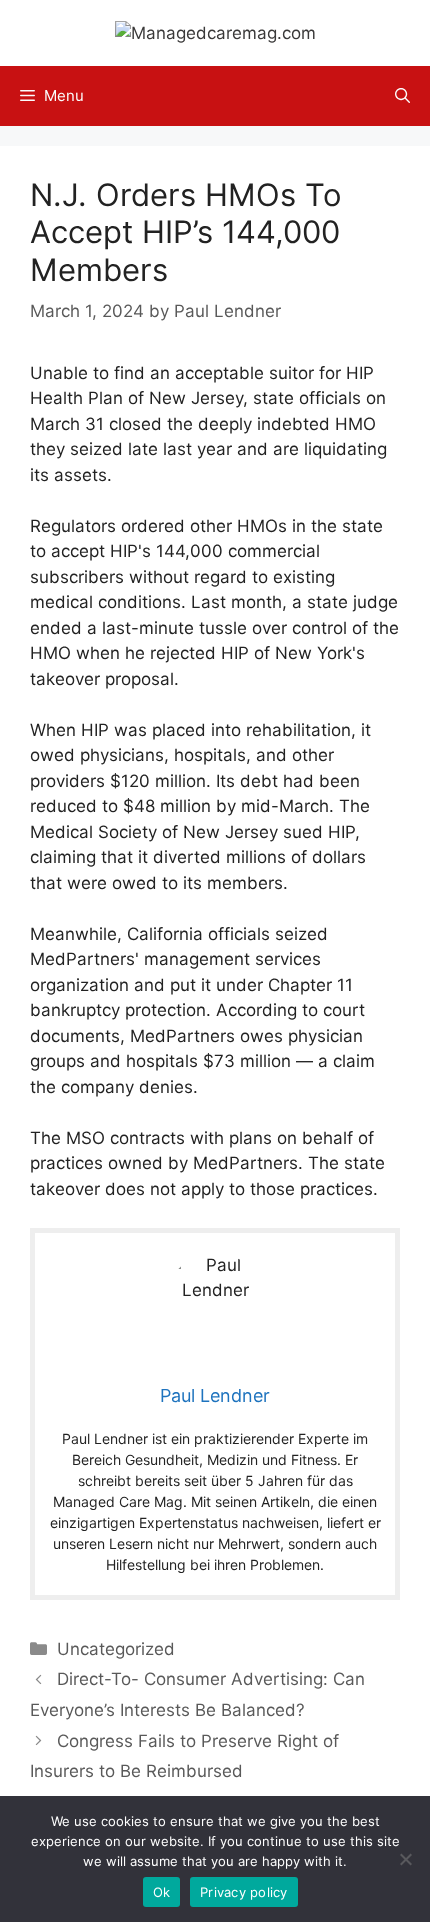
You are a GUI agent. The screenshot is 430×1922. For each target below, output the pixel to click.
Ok (162, 1892)
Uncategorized (116, 1649)
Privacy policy (244, 1892)
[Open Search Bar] (402, 96)
